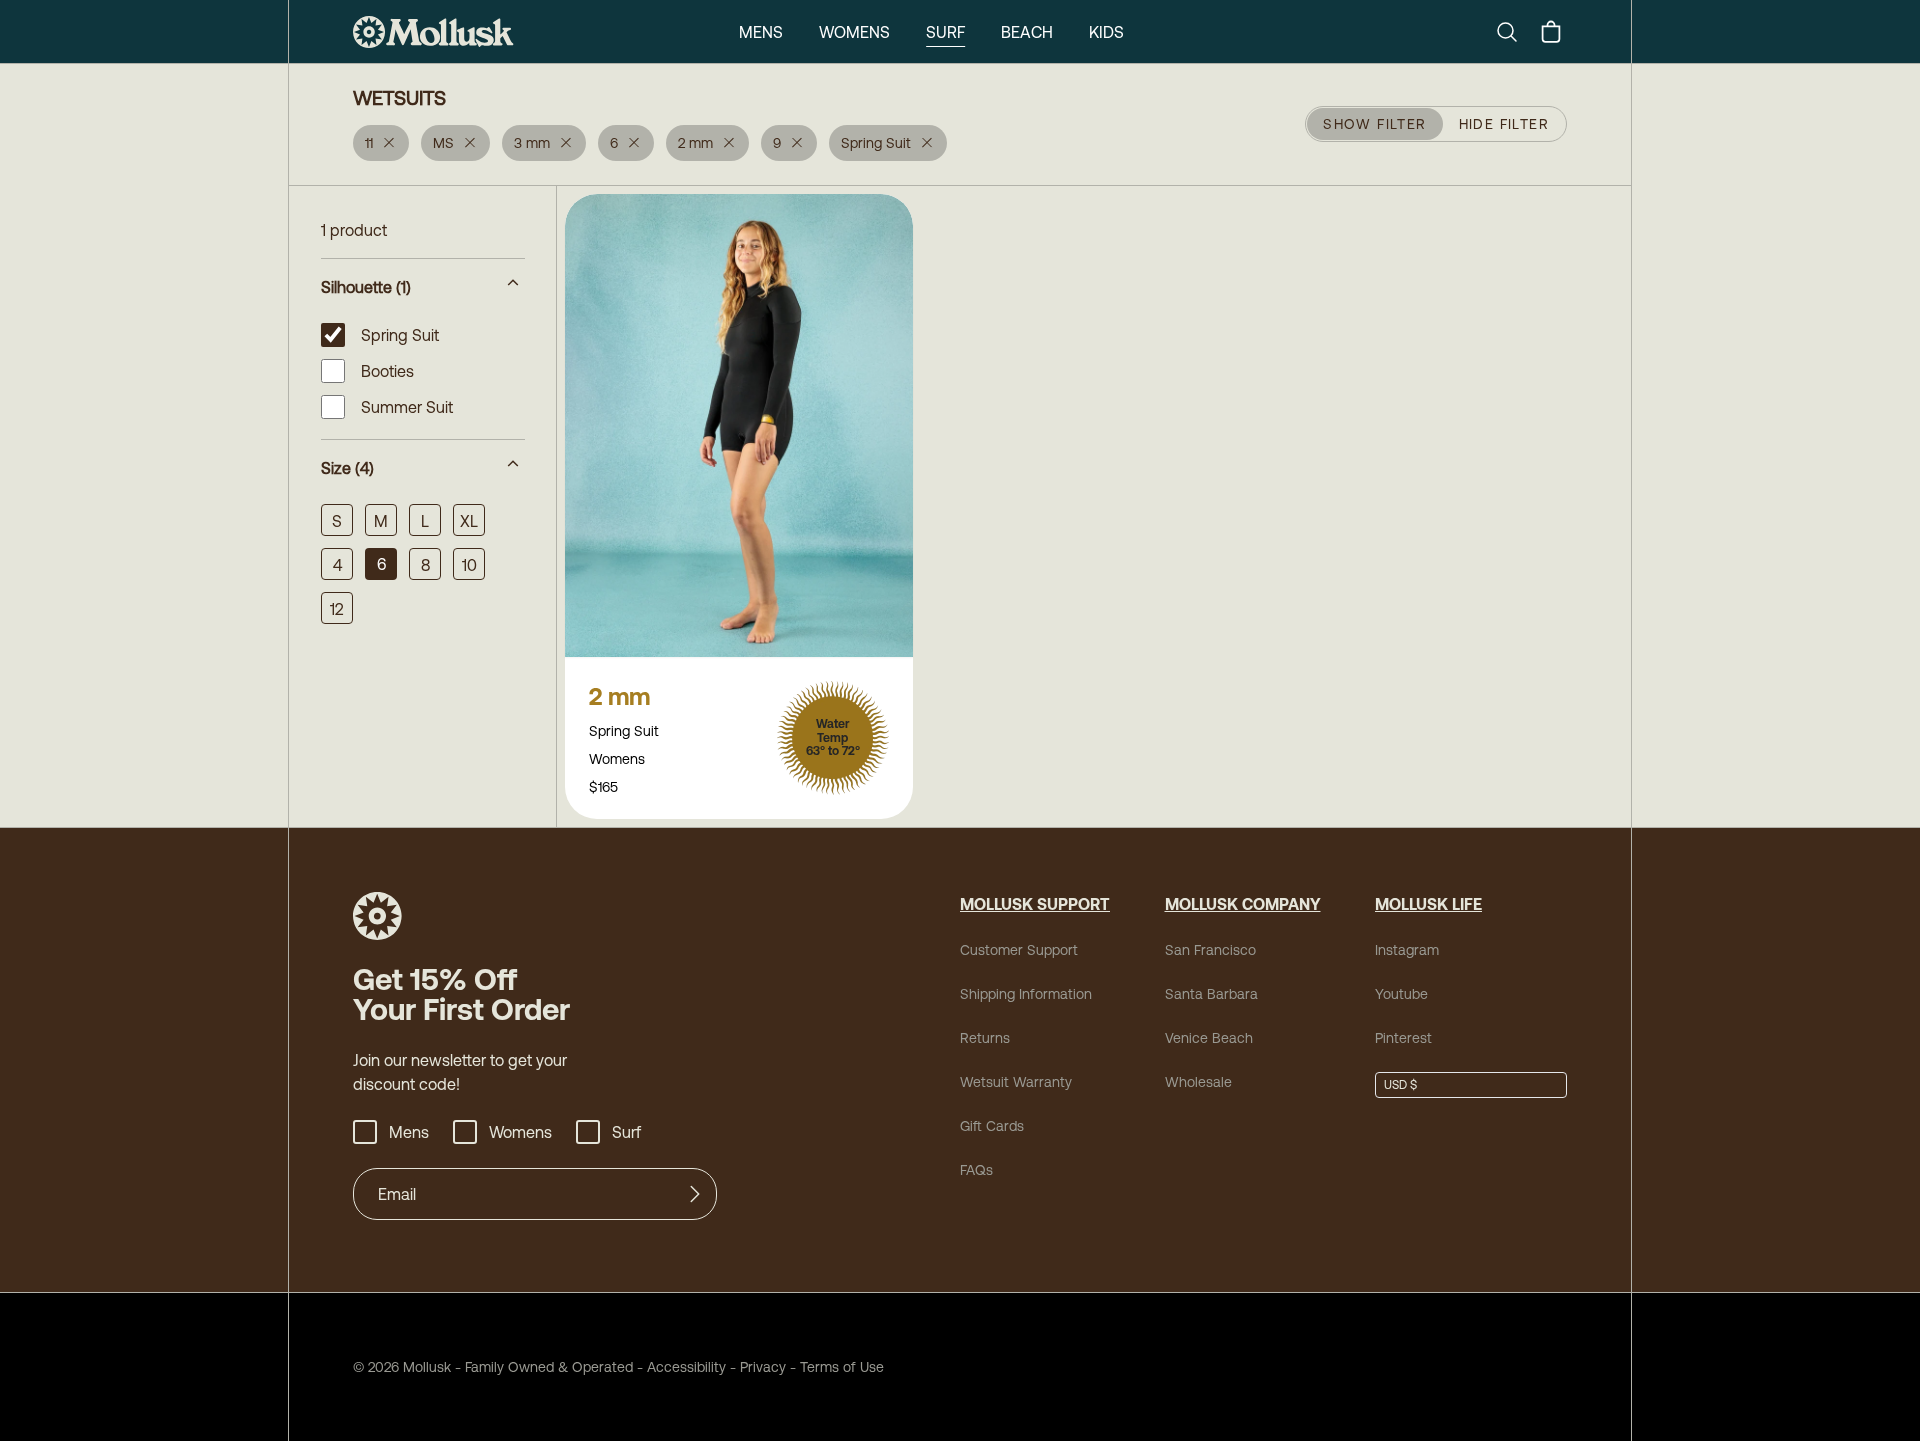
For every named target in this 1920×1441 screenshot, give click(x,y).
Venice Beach (1209, 1038)
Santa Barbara (1211, 994)
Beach (1027, 32)
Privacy (763, 1367)
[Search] (1515, 32)
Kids (1106, 32)
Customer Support (1019, 950)
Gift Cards (992, 1126)
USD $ (1400, 1085)
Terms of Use (842, 1367)
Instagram (1407, 950)
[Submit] (695, 1194)
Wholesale (1198, 1082)
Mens (761, 32)
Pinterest (1403, 1038)
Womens (854, 32)
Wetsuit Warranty (1016, 1082)
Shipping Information (1026, 994)
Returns (985, 1038)
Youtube (1401, 994)
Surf (945, 32)
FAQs (976, 1170)
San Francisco (1210, 950)
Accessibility (679, 1367)
